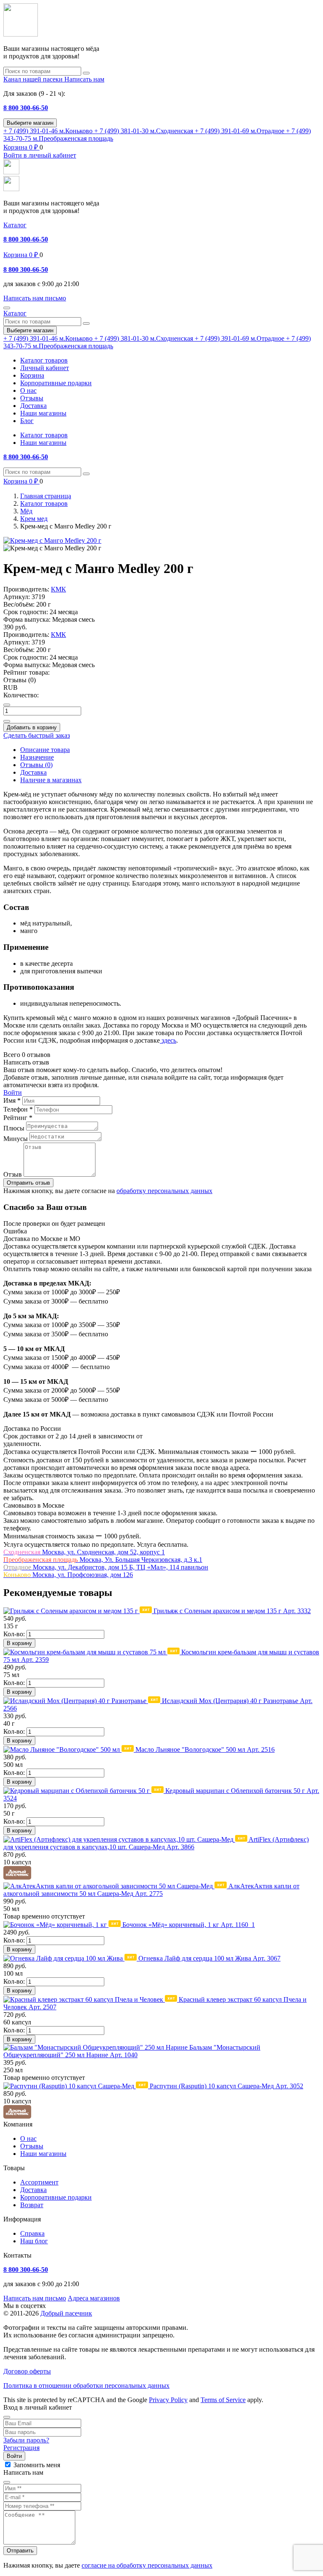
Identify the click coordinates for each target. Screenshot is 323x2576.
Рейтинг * (18, 1118)
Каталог (15, 225)
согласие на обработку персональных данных (147, 2565)
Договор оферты (27, 2371)
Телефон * (18, 1109)
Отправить (20, 2551)
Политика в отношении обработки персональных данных (86, 2385)
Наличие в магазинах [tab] (51, 780)
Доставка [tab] (33, 772)
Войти (13, 1092)
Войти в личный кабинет (40, 155)
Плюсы (14, 1128)
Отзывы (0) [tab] (36, 765)
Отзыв (13, 1174)
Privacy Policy (168, 2400)
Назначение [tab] (37, 757)
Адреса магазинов (94, 2298)
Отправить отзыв (28, 1183)
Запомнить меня (37, 2465)
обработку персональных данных (164, 1191)
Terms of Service (223, 2400)
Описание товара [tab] (45, 750)
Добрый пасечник (66, 2313)
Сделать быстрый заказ (37, 735)
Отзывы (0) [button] (20, 680)
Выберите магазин (30, 123)
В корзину (19, 1643)
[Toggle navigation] (7, 308)
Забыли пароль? (26, 2440)
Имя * (12, 1100)
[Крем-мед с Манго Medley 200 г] (52, 540)
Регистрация (21, 2448)
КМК (58, 589)
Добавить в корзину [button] (32, 727)
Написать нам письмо (35, 2298)
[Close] (7, 2417)
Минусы (16, 1139)
